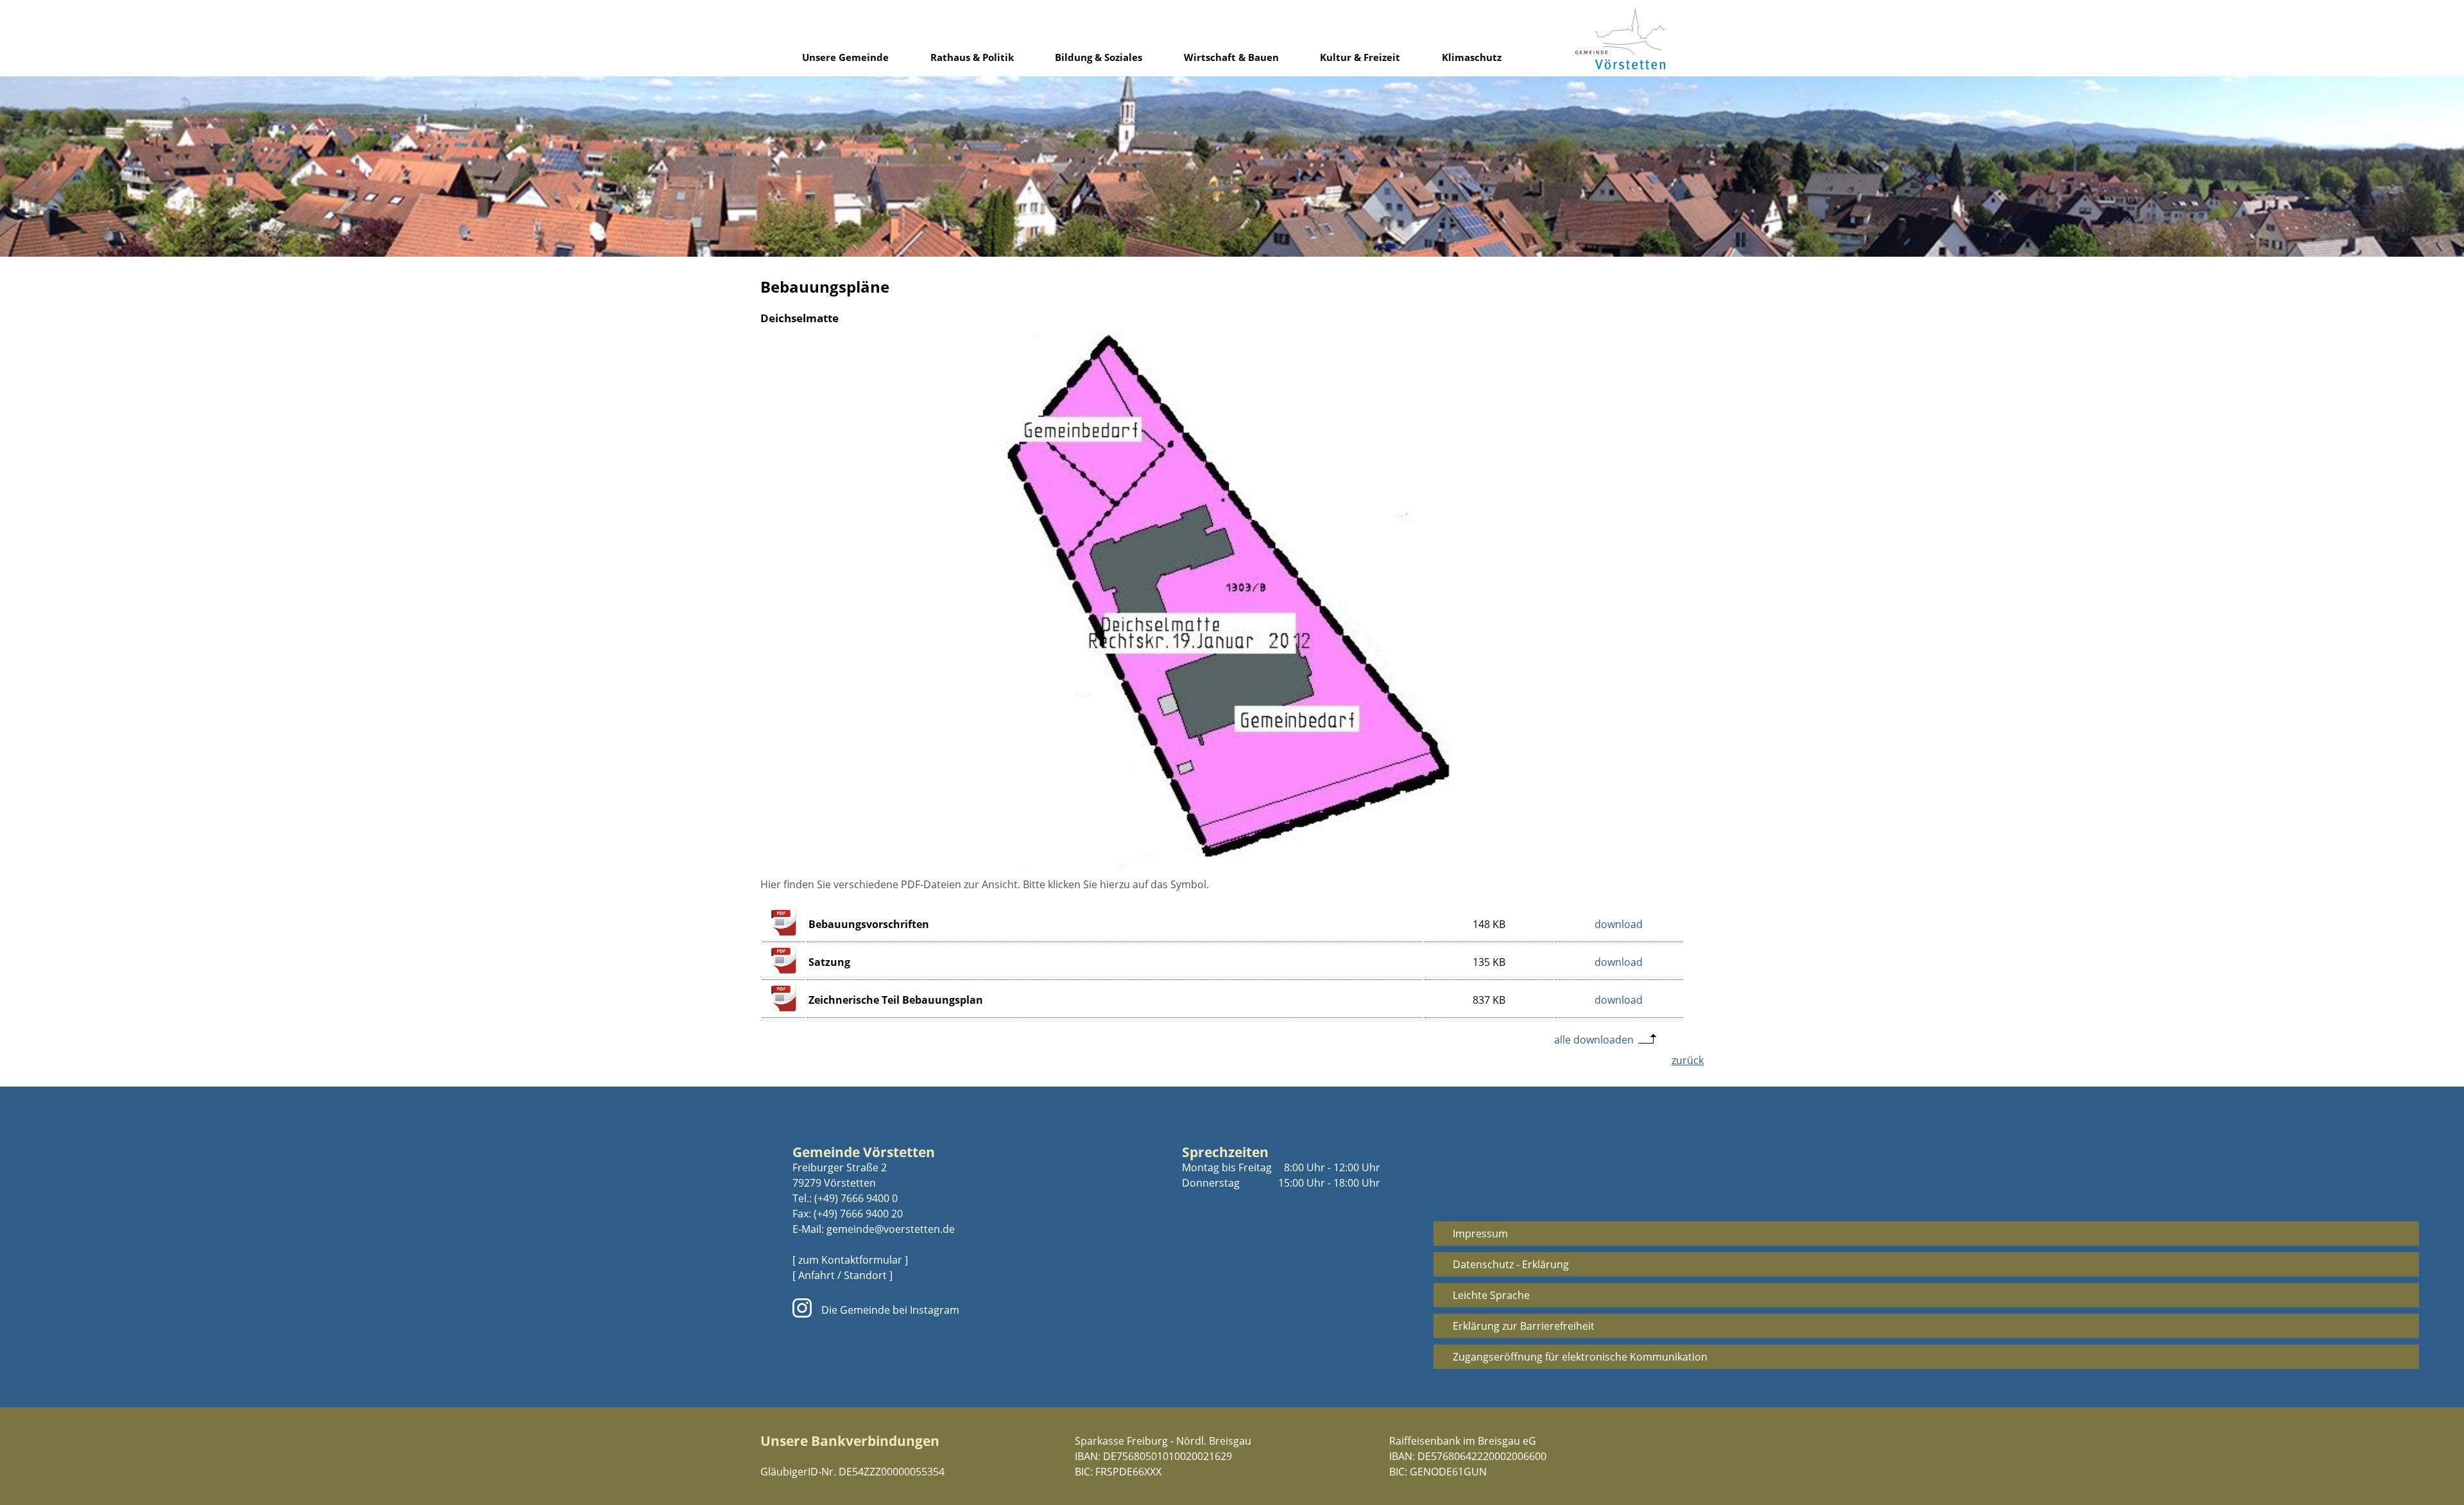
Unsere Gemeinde (845, 57)
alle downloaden (1594, 1040)
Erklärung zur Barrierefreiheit (1524, 1326)
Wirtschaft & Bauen (1231, 57)
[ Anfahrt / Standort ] (843, 1275)
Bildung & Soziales (1099, 57)
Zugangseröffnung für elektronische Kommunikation (1580, 1357)
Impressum (1480, 1234)
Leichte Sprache (1491, 1295)
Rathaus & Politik (972, 57)
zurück (1688, 1060)
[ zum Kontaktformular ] (850, 1260)
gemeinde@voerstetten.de (891, 1229)
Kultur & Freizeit (1360, 57)
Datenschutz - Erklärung (1511, 1264)
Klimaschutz (1472, 57)
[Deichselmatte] (1232, 865)
